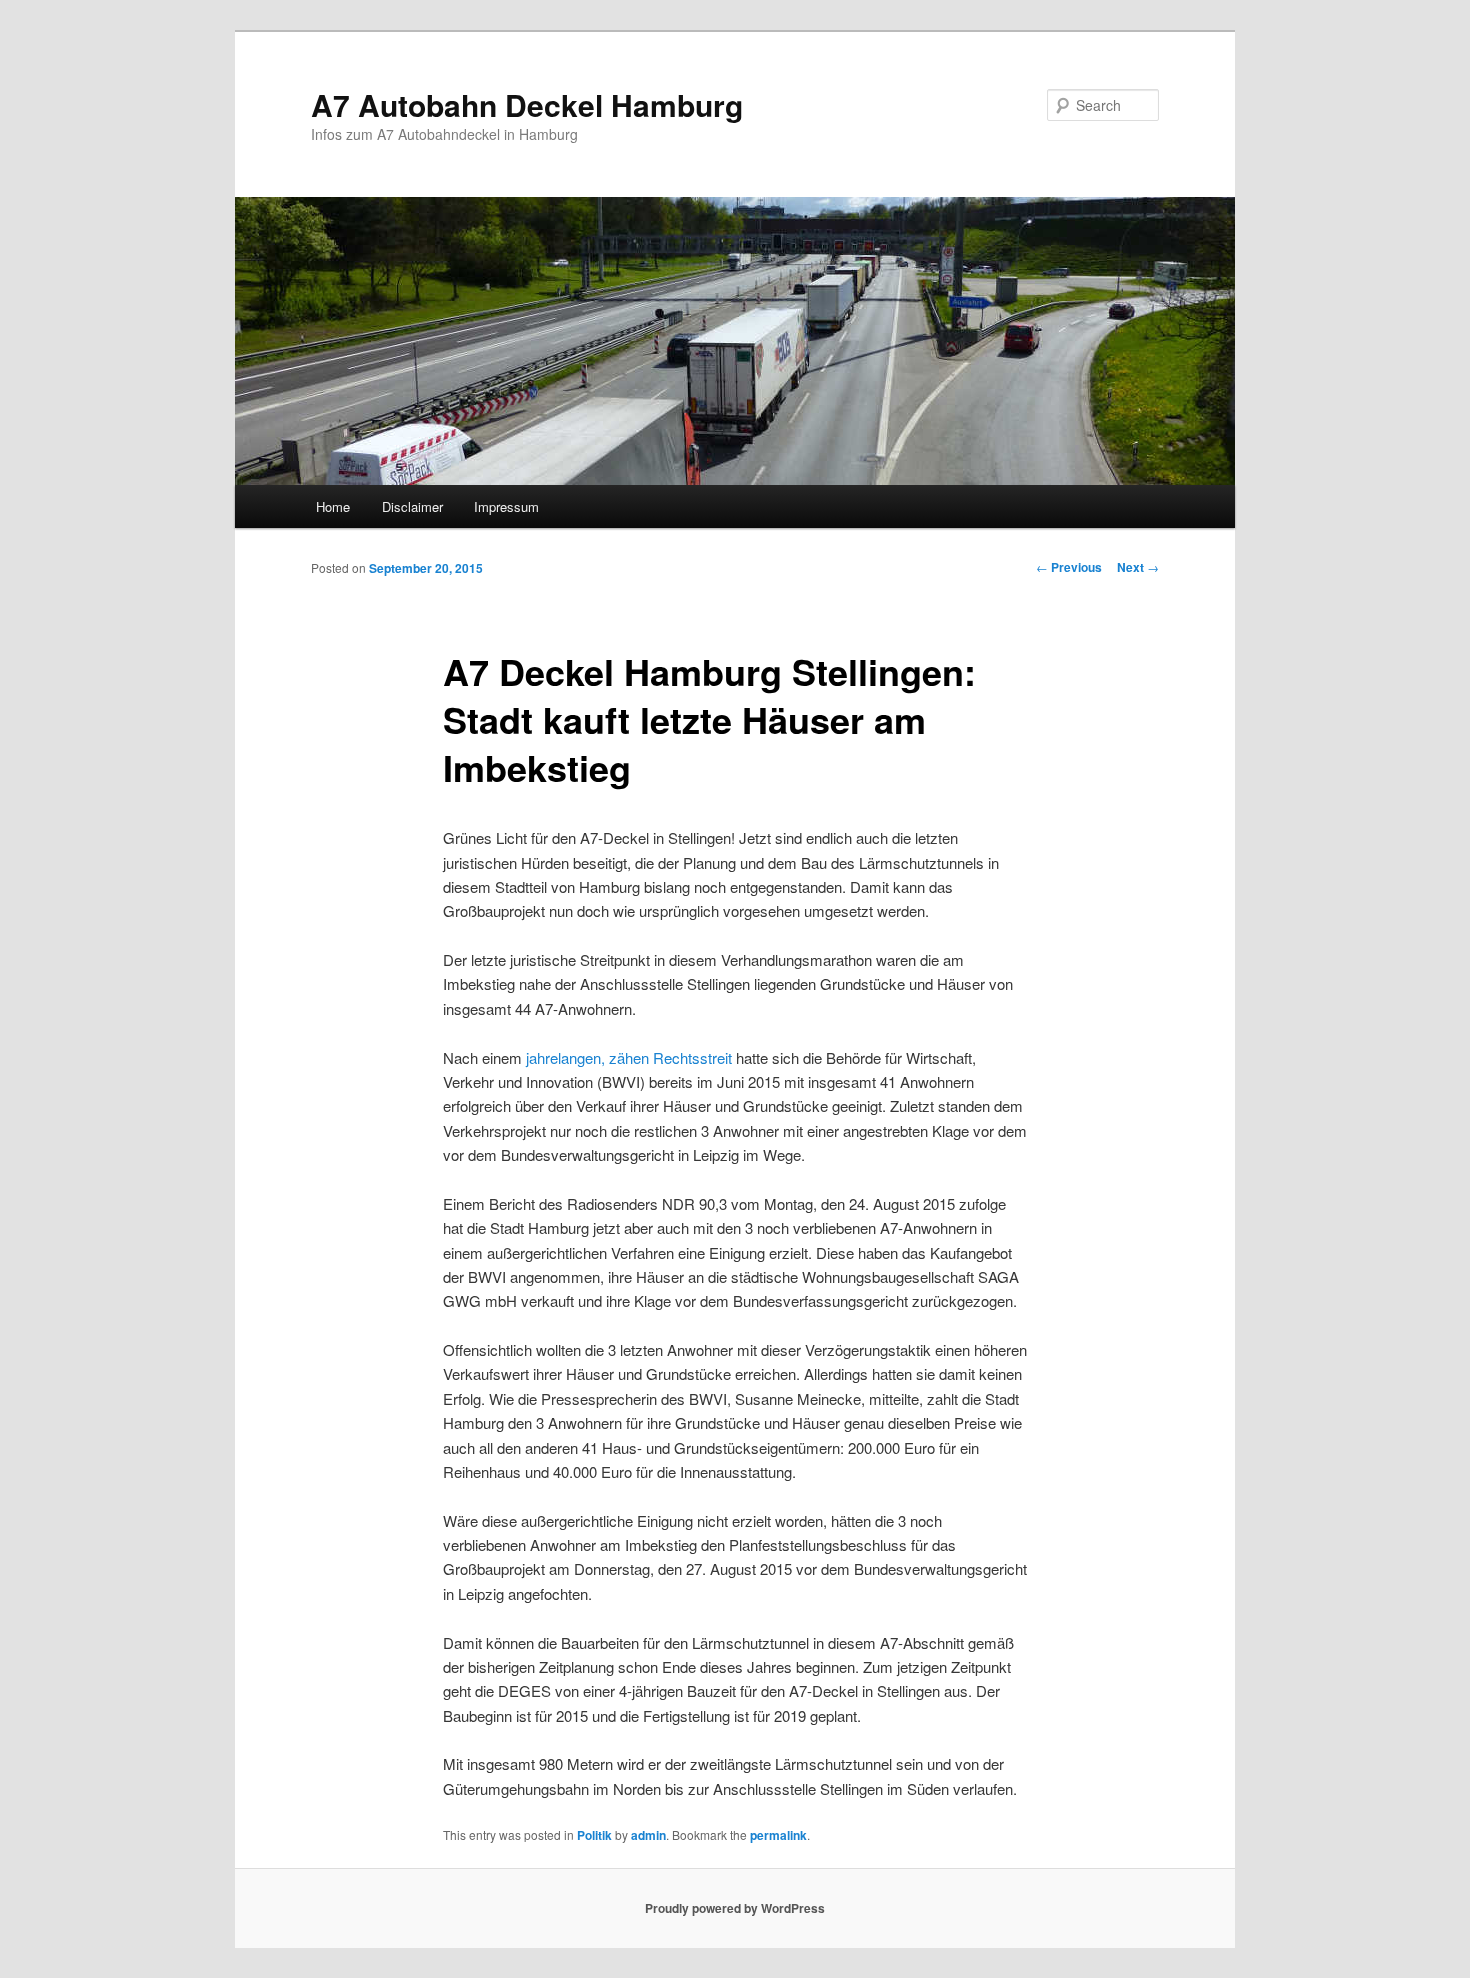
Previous (1069, 567)
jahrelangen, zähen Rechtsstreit (629, 1057)
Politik (594, 1835)
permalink (778, 1835)
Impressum (506, 506)
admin (648, 1835)
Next (1138, 567)
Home (333, 506)
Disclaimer (412, 506)
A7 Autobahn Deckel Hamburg (527, 104)
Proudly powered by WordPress (735, 1908)
